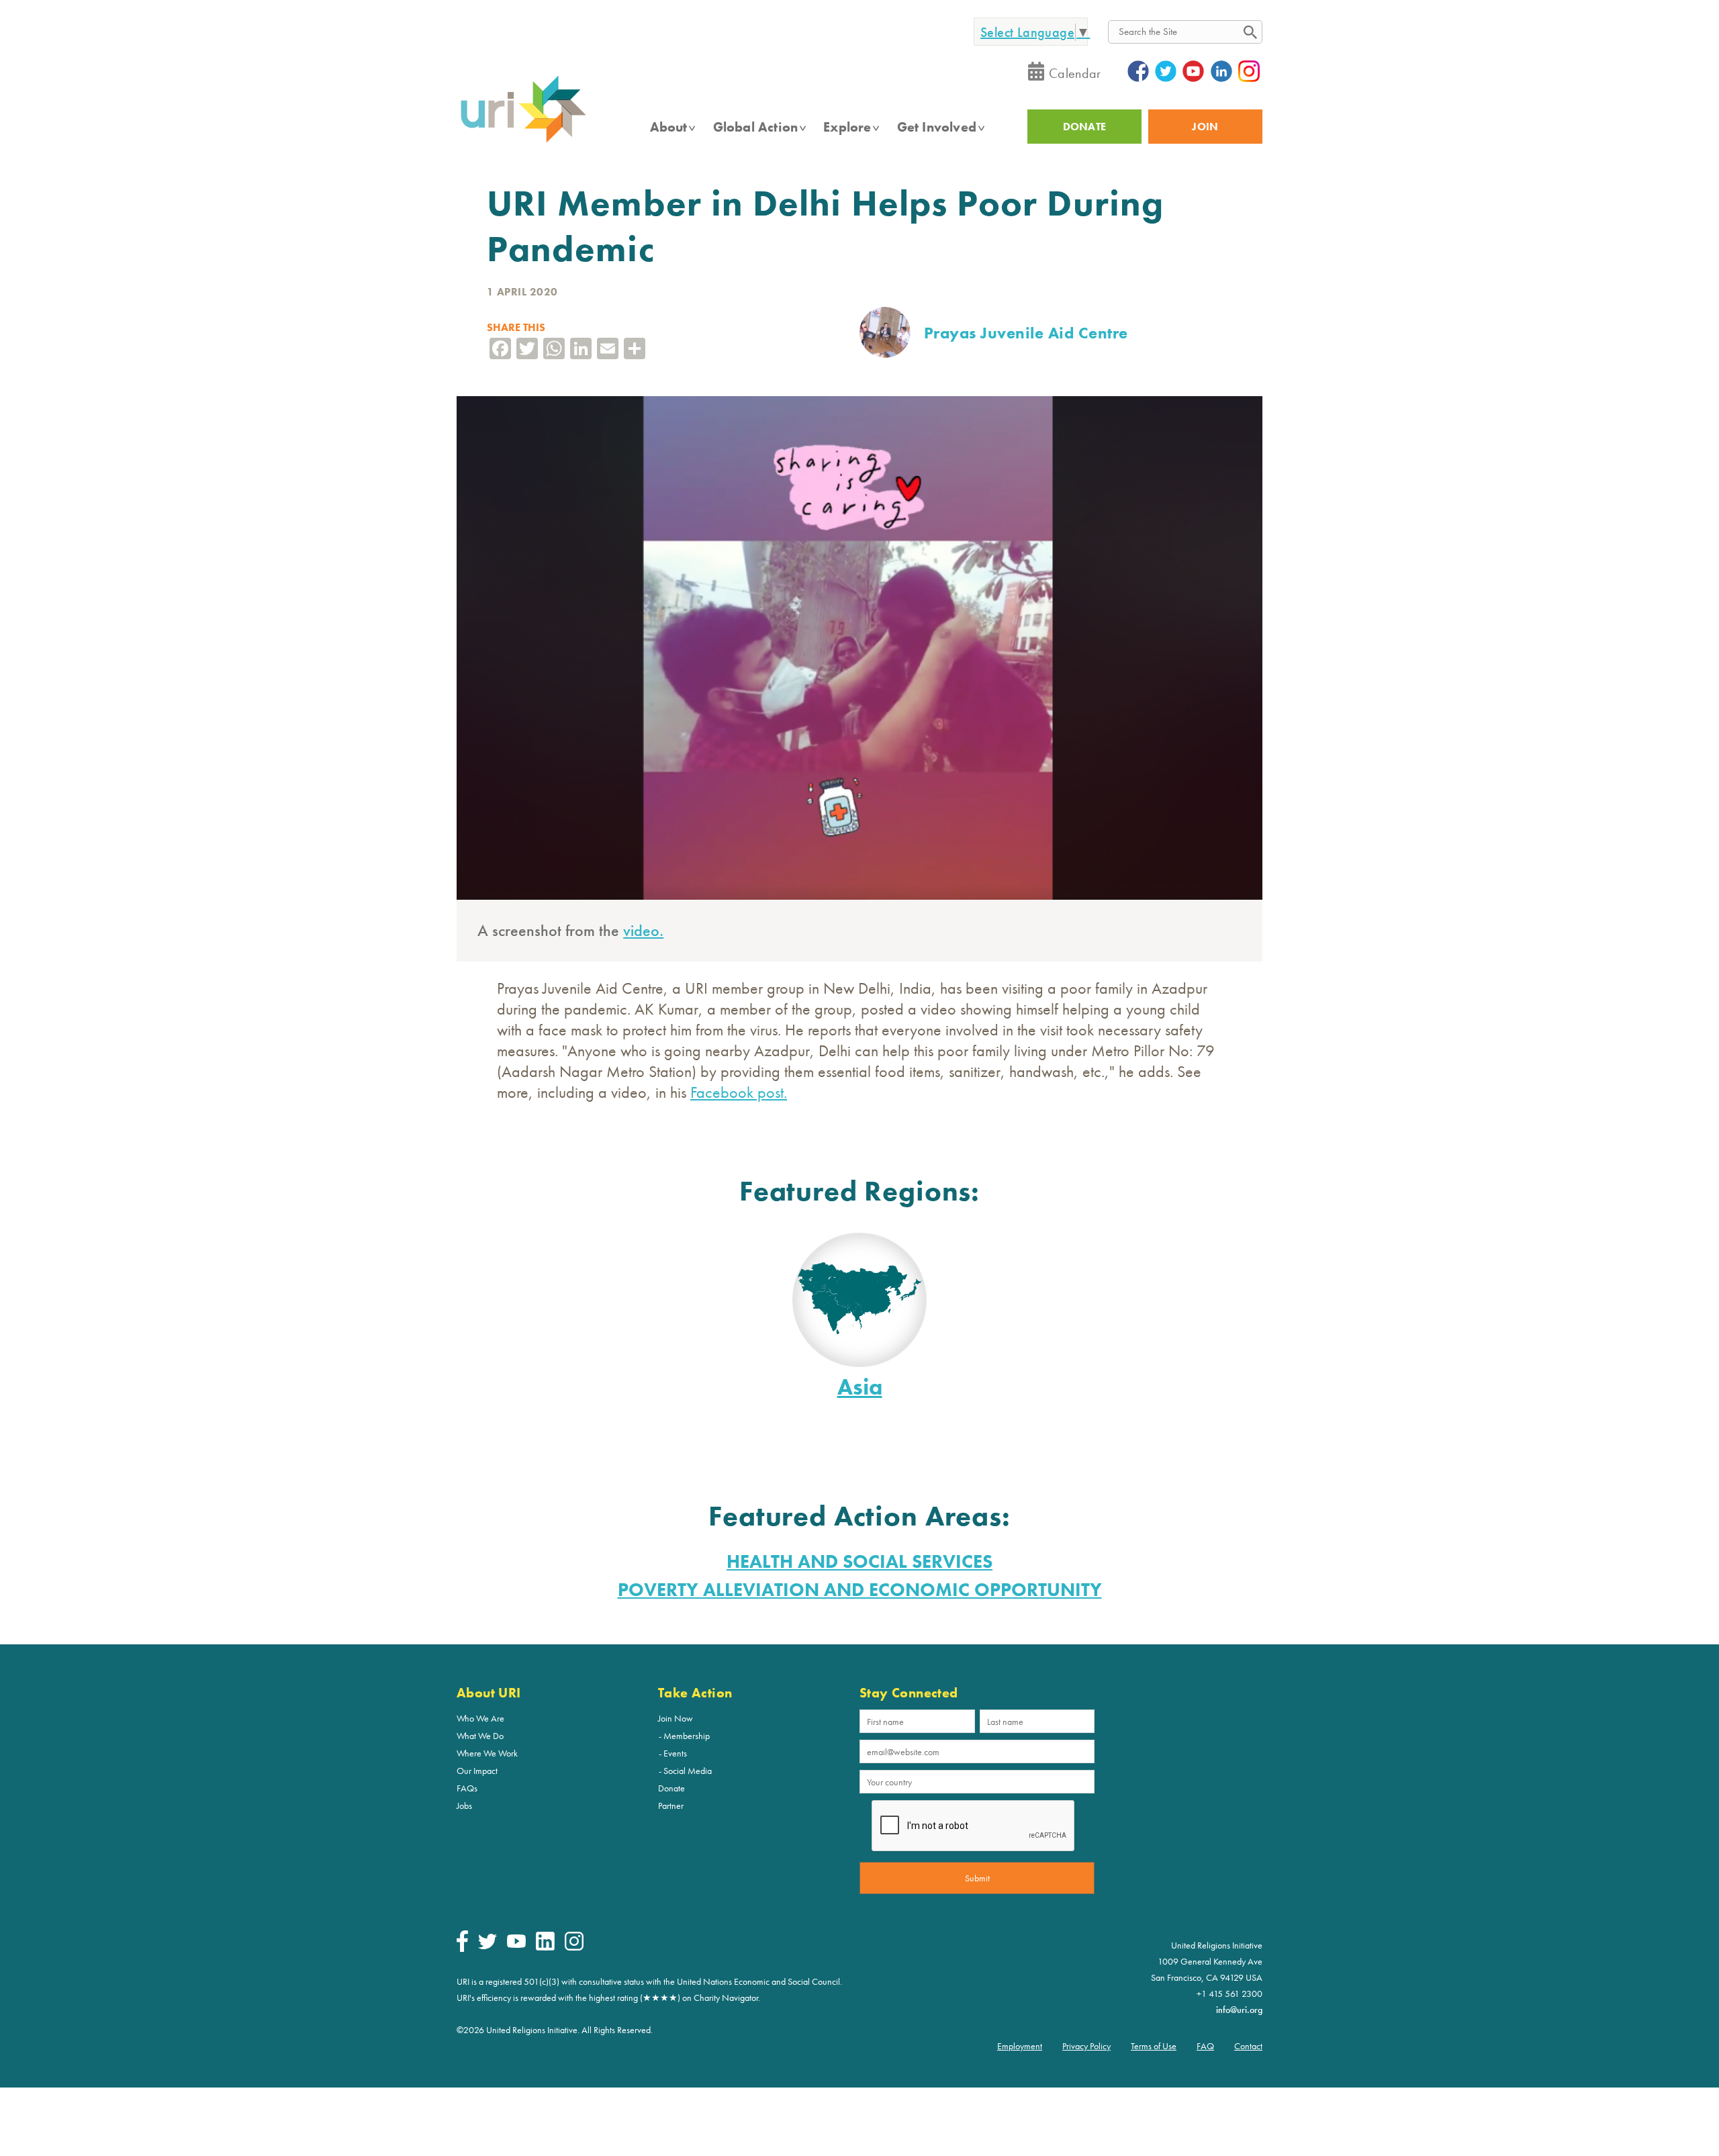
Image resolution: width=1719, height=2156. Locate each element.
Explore (847, 127)
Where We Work (487, 1753)
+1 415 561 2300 (1229, 1994)
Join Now (676, 1718)
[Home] (523, 142)
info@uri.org (1239, 2010)
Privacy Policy (1086, 2046)
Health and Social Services (859, 1561)
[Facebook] (462, 1949)
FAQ (1205, 2046)
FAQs (467, 1788)
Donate (671, 1788)
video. (643, 930)
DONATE (1085, 127)
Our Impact (477, 1771)
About (669, 127)
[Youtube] (516, 1944)
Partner (671, 1806)
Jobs (464, 1806)
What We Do (480, 1736)
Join (1205, 127)
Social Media (688, 1771)
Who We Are (480, 1718)
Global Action (756, 127)
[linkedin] (545, 1947)
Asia (860, 1387)
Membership (687, 1736)
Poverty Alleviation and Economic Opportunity (860, 1590)
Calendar (1075, 73)
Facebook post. (739, 1092)
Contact (1248, 2046)
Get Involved (937, 127)
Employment (1020, 2046)
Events (675, 1753)
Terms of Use (1154, 2046)
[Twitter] (487, 1946)
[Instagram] (574, 1947)
